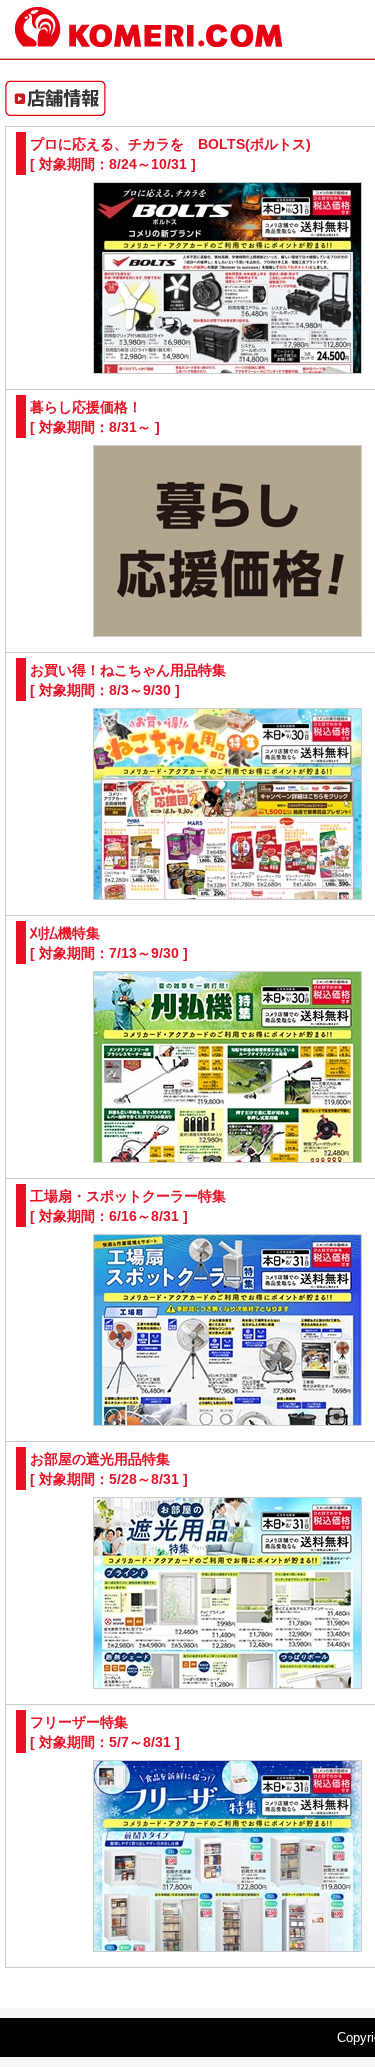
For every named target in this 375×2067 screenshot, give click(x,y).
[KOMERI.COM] (149, 38)
